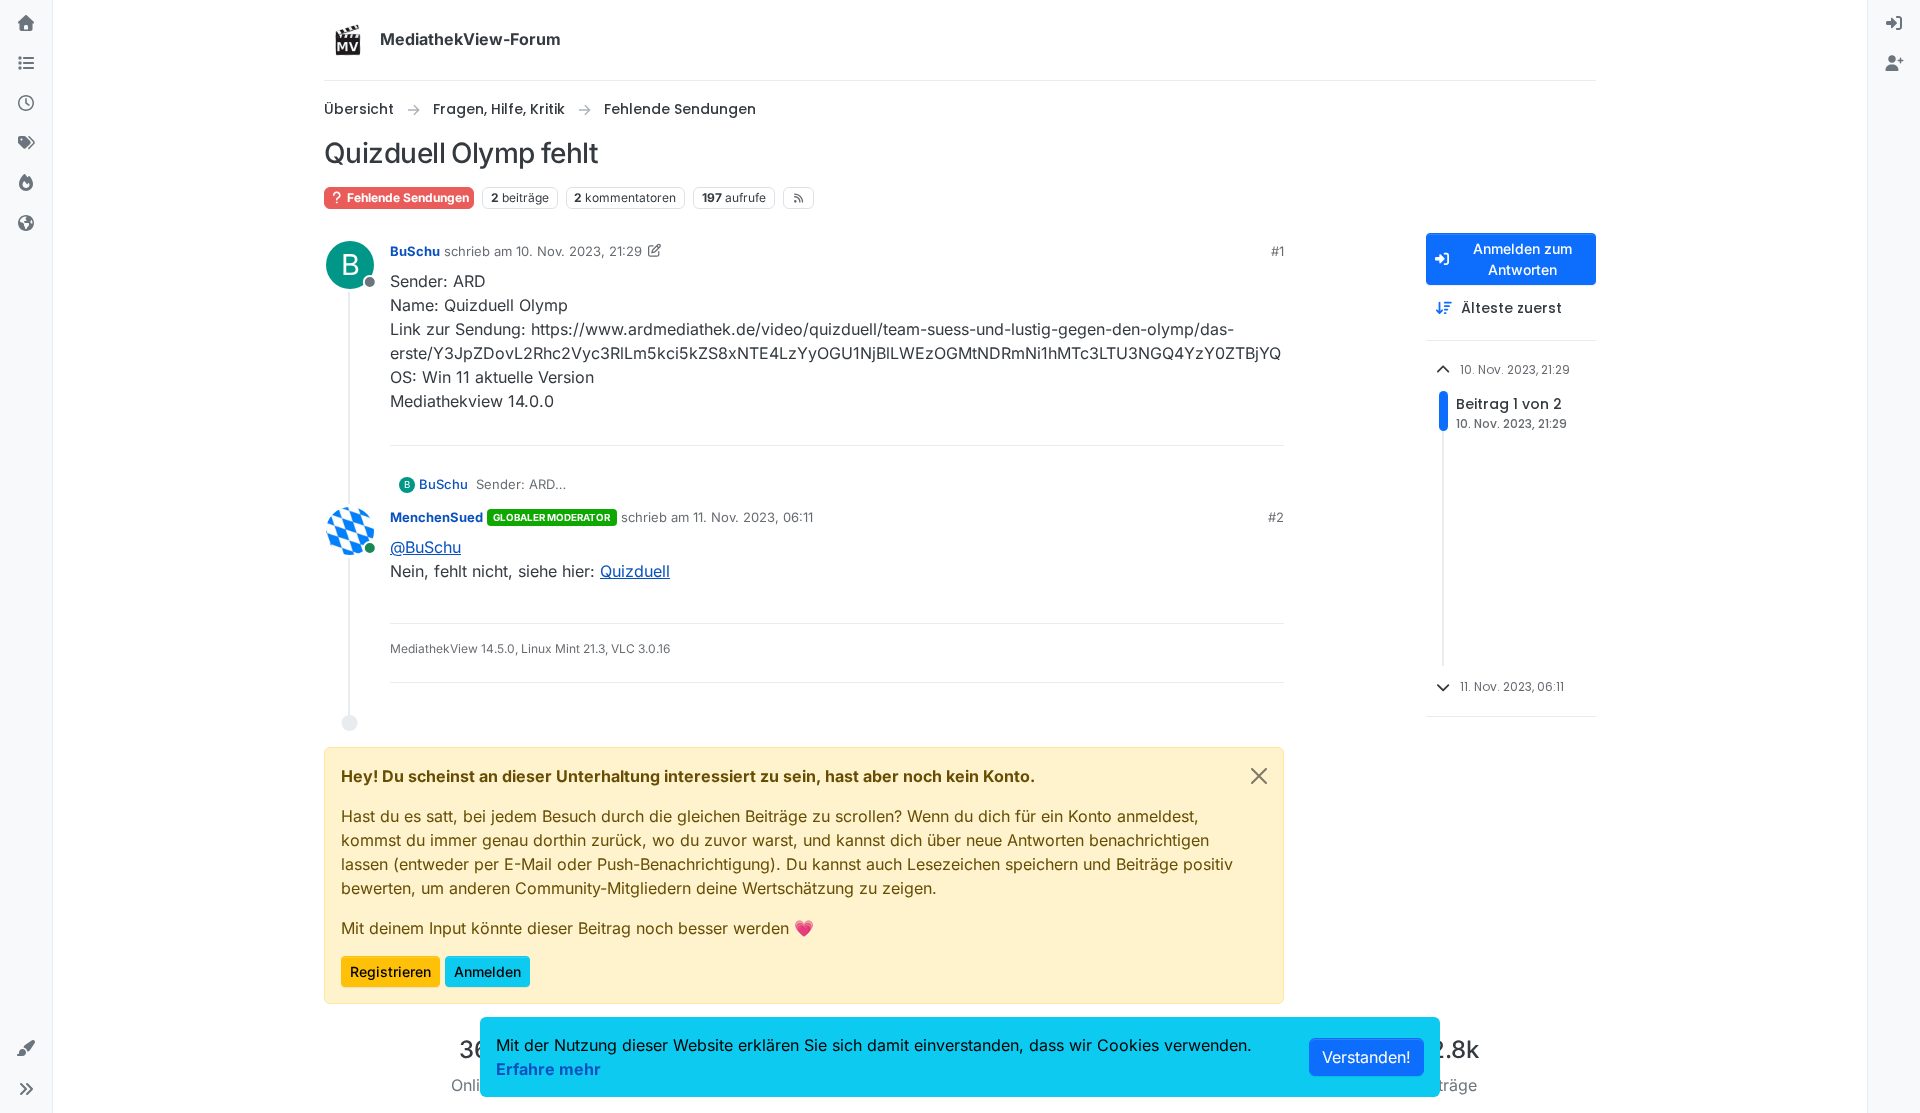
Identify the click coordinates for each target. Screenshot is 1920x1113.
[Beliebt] (26, 184)
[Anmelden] (1894, 24)
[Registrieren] (1894, 64)
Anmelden (487, 971)
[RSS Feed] (798, 198)
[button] (26, 1049)
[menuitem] (1894, 24)
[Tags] (26, 144)
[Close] (1259, 776)
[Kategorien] (26, 64)
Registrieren (390, 971)
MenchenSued (436, 517)
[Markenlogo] (348, 40)
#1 (1277, 251)
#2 (1276, 517)
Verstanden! (1366, 1057)
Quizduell (635, 571)
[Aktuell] (26, 104)
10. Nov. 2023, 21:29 (579, 251)
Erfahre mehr (548, 1069)
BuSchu (415, 251)
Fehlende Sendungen (406, 197)
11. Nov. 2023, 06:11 (753, 517)
